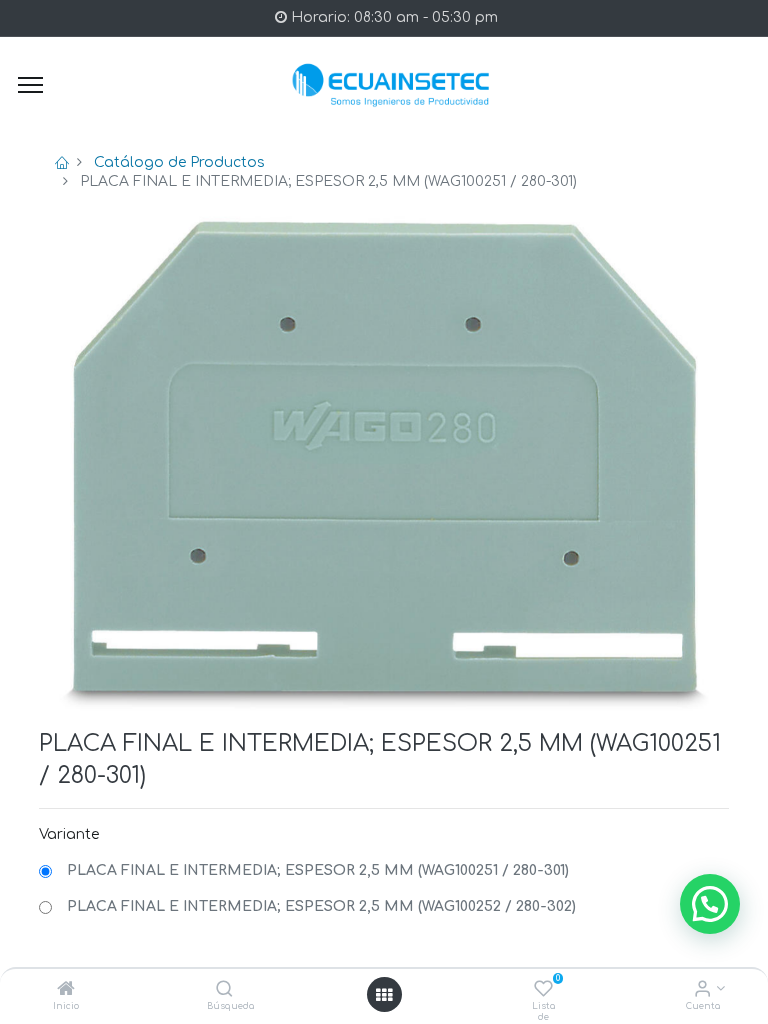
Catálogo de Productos (179, 162)
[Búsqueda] (224, 990)
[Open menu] (384, 995)
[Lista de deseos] (543, 990)
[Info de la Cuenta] (702, 990)
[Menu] (30, 85)
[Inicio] (66, 990)
